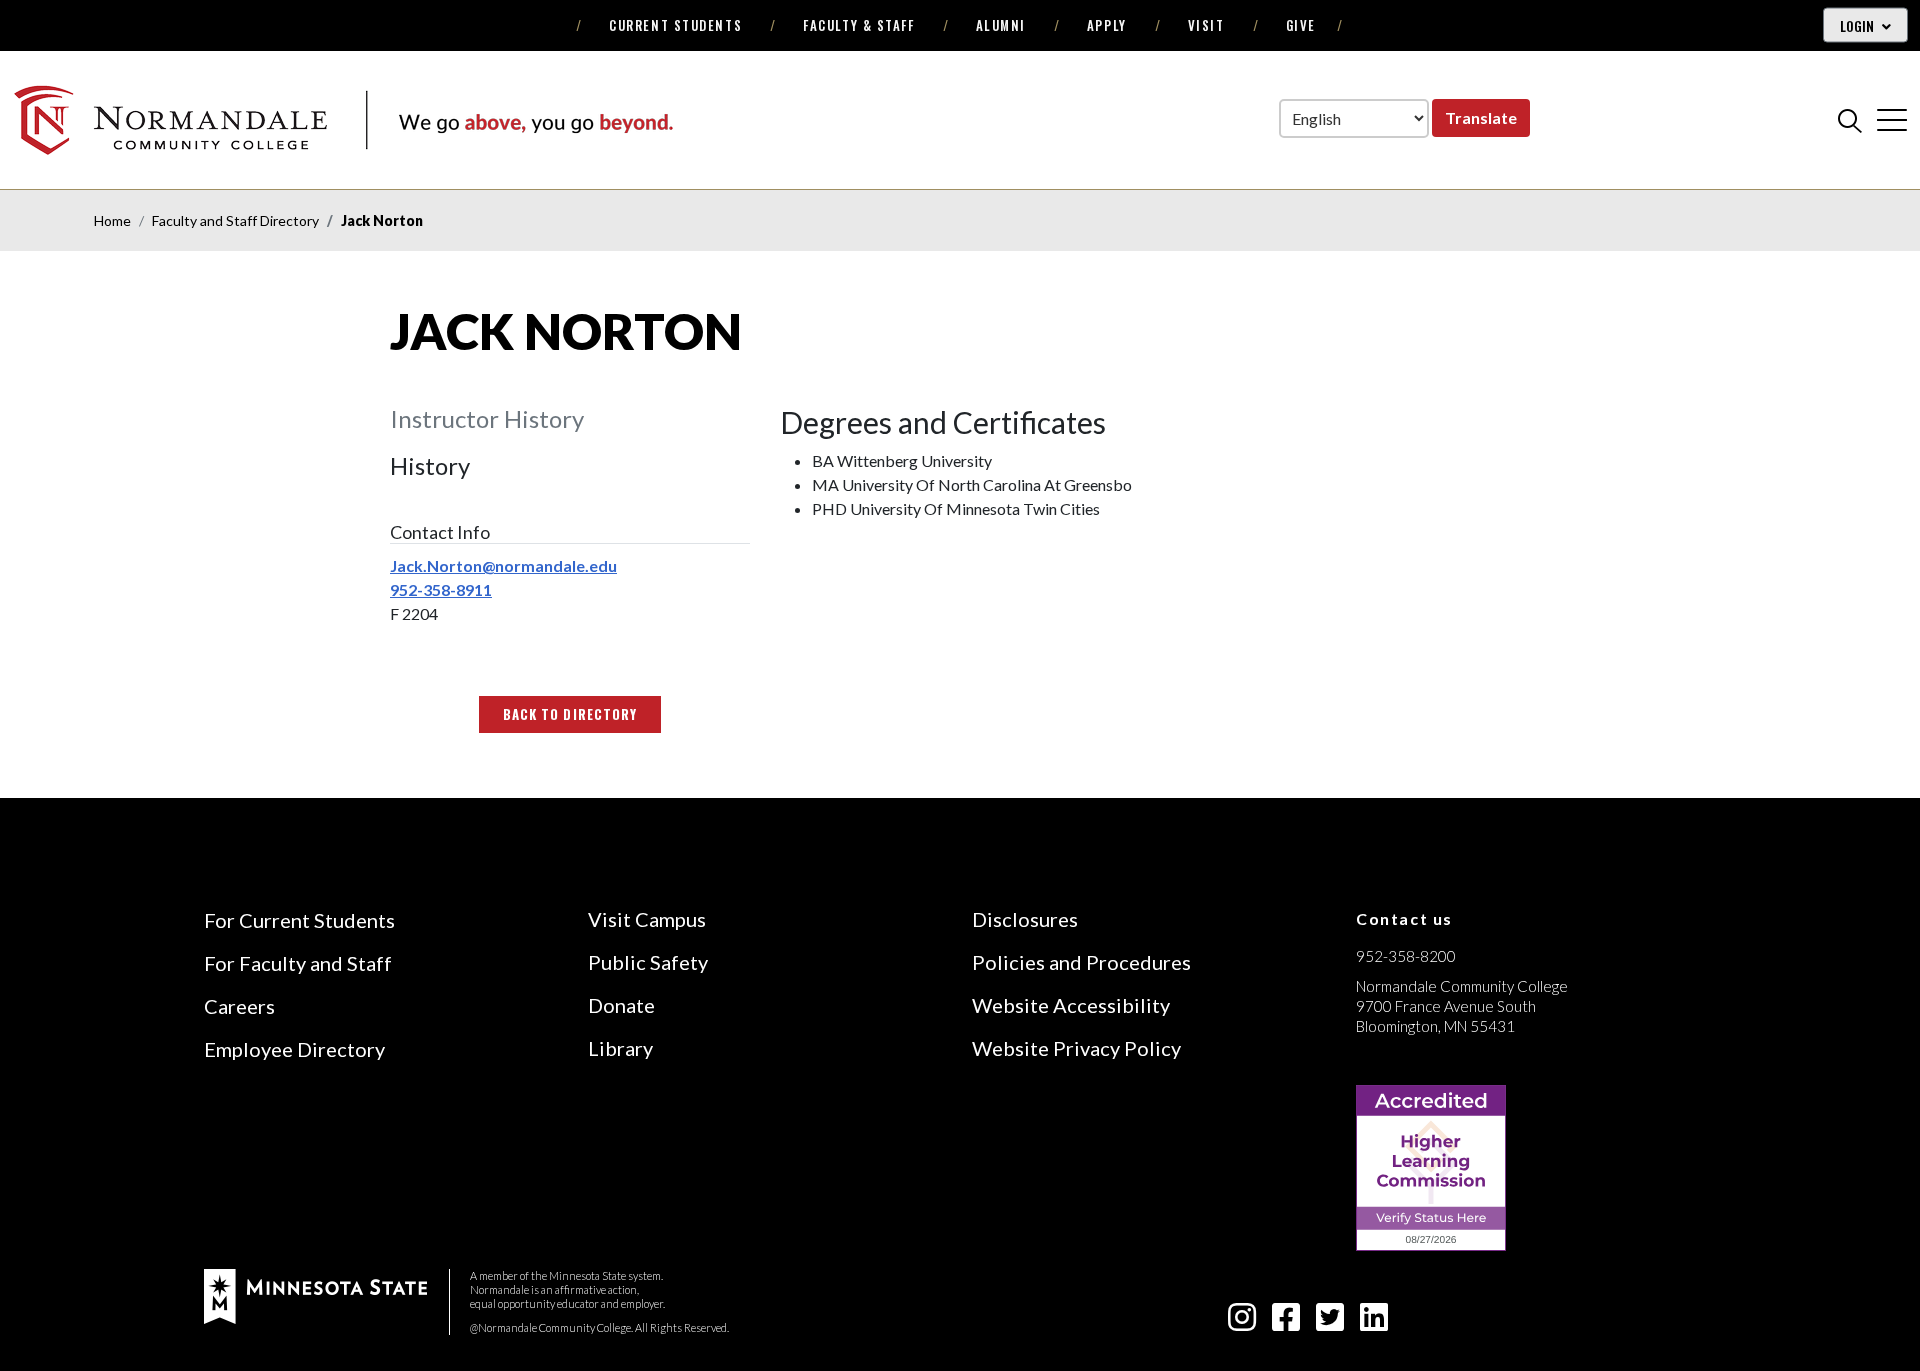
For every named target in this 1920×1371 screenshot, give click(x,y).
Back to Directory (570, 714)
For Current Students (299, 920)
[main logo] (343, 119)
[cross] (1892, 120)
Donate (621, 1005)
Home (112, 220)
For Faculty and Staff (298, 963)
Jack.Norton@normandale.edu (503, 565)
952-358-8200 (1406, 956)
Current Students (675, 25)
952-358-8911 (441, 589)
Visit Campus (647, 919)
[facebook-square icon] (1286, 1322)
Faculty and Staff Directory (235, 220)
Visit (1206, 25)
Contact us (1404, 918)
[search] (1850, 120)
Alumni (1001, 25)
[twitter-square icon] (1330, 1322)
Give (1301, 25)
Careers (239, 1006)
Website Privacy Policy (1076, 1048)
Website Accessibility (1071, 1005)
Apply (1107, 25)
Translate (1481, 117)
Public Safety (648, 962)
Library (620, 1048)
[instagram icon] (1242, 1322)
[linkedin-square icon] (1374, 1322)
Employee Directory (294, 1049)
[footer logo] (315, 1294)
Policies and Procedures (1081, 962)
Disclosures (1025, 919)
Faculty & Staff (858, 25)
